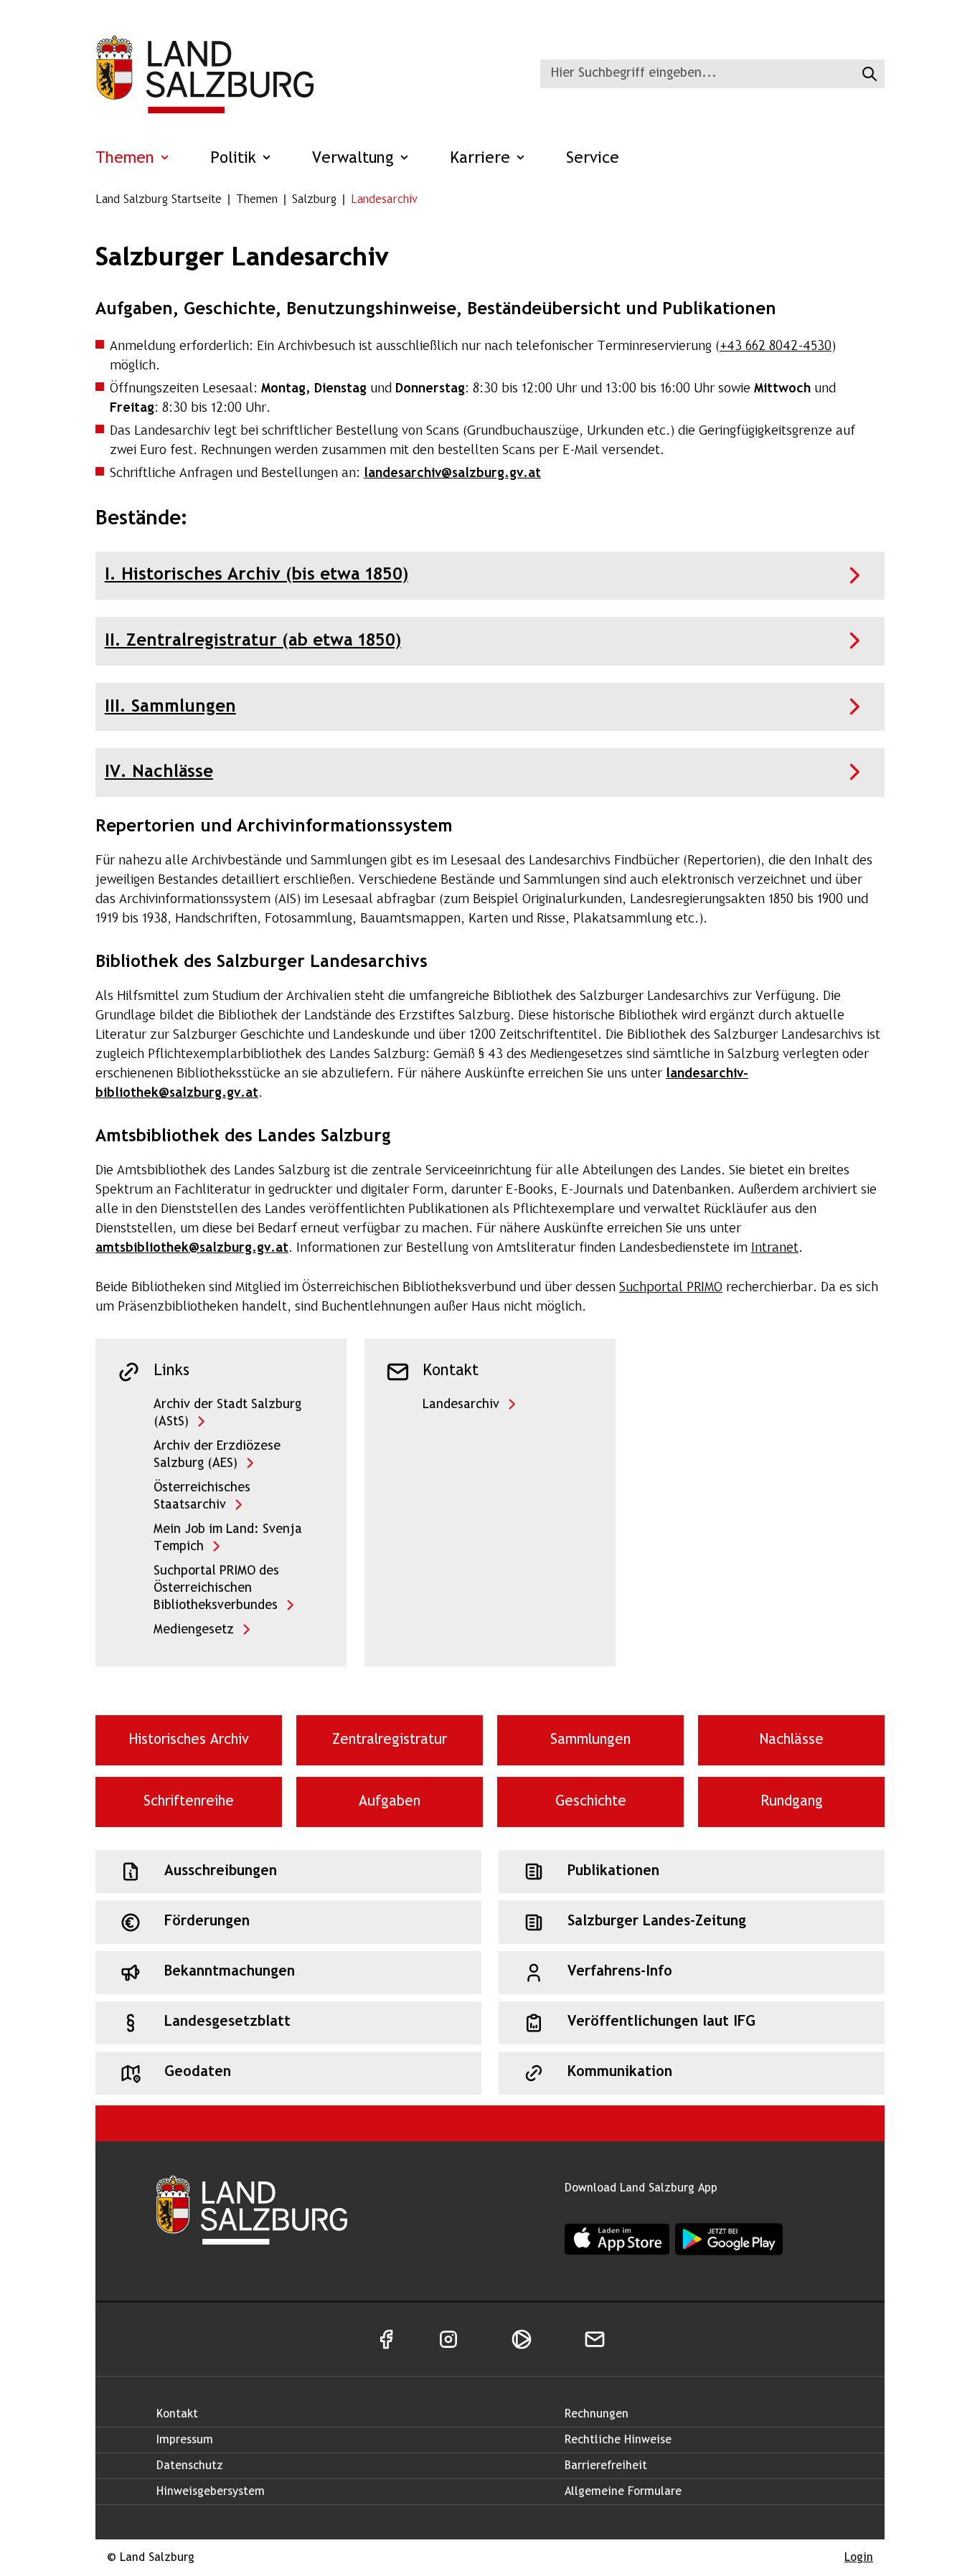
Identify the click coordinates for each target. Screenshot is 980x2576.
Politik (236, 159)
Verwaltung (355, 159)
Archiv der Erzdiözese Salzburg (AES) (217, 1455)
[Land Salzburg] (204, 74)
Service (593, 159)
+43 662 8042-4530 (776, 347)
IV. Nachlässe (159, 772)
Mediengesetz (194, 1630)
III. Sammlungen (170, 707)
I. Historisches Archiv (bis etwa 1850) (256, 575)
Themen (127, 159)
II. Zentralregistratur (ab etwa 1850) (253, 641)
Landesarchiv (461, 1405)
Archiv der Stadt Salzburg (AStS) (227, 1414)
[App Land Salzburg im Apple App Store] (617, 2238)
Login (859, 2558)
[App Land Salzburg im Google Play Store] (729, 2239)
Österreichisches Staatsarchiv (202, 1497)
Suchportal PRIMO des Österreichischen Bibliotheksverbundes (216, 1589)
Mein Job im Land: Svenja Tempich (228, 1538)
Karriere (482, 159)
